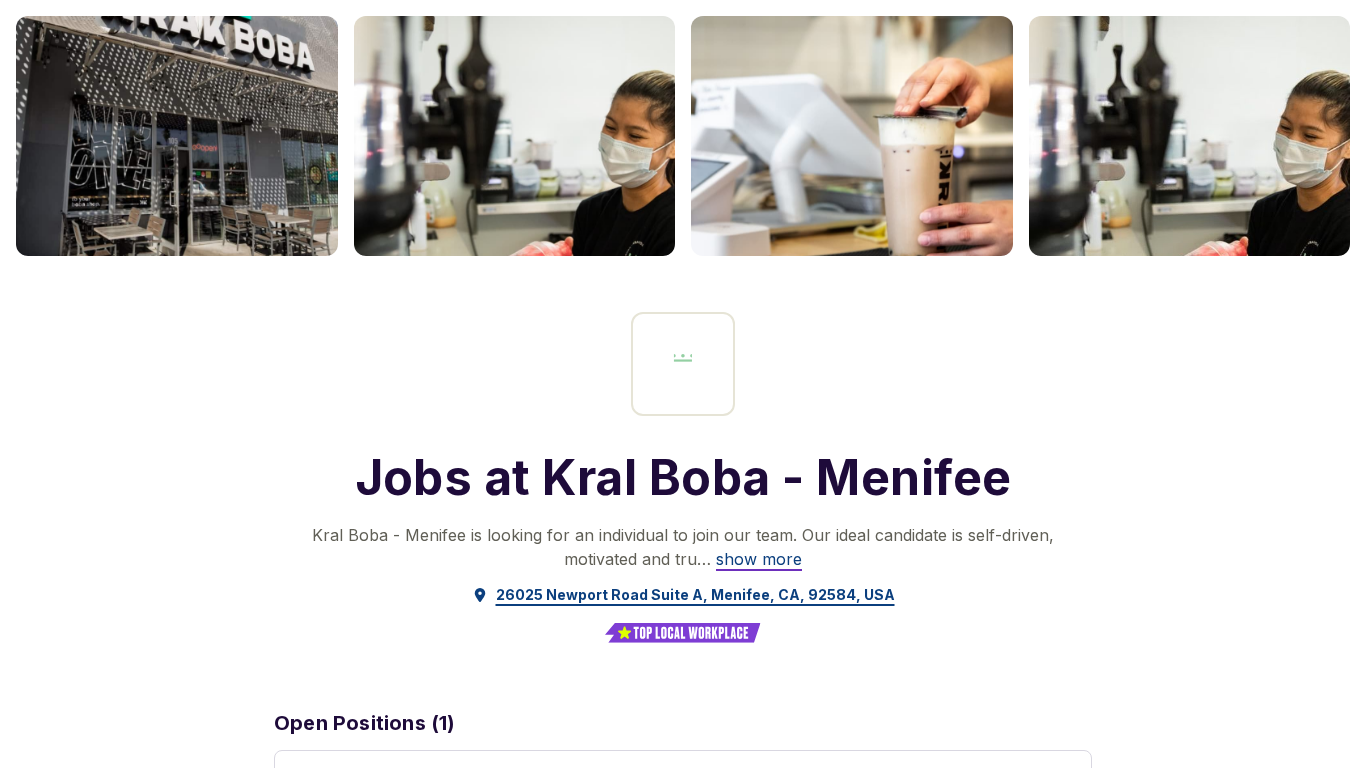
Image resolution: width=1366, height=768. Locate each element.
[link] (759, 559)
